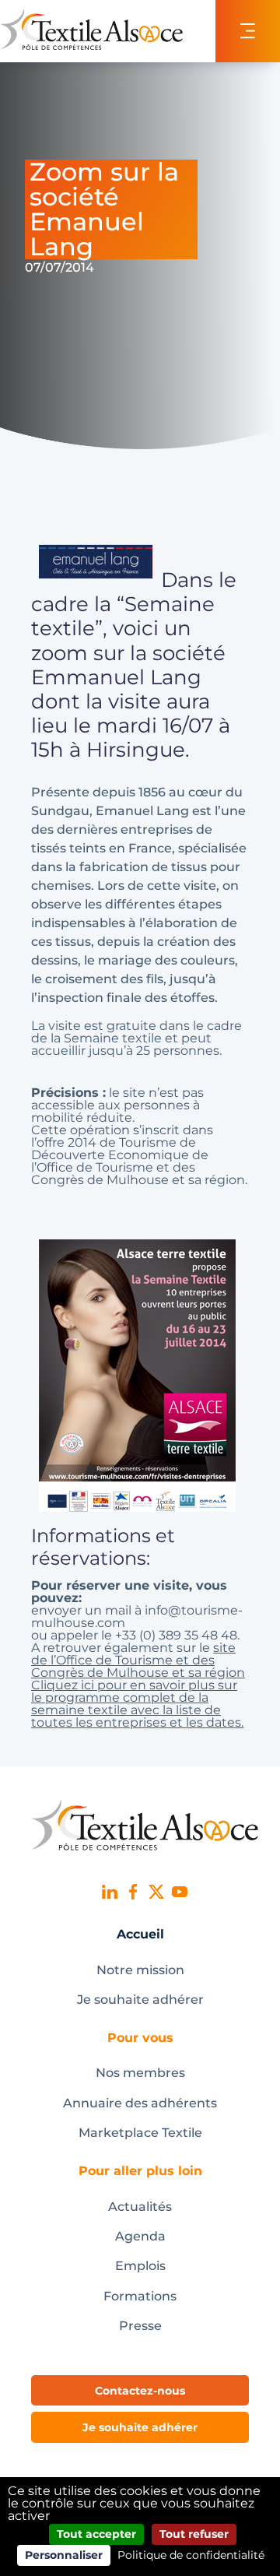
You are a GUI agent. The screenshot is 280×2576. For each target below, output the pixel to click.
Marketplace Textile (140, 2133)
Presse (140, 2326)
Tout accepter (96, 2534)
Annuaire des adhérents (140, 2103)
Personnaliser (64, 2555)
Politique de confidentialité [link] (191, 2555)
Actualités (140, 2207)
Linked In (110, 1892)
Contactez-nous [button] (140, 2391)
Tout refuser (194, 2534)
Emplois (140, 2266)
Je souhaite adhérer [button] (140, 2427)
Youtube (180, 1892)
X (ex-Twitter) (156, 1892)
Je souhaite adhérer (140, 2000)
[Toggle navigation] (248, 31)
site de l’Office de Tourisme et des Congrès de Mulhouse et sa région (138, 1660)
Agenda (140, 2236)
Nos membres (140, 2073)
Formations (140, 2296)
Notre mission (140, 1970)
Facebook (133, 1892)
